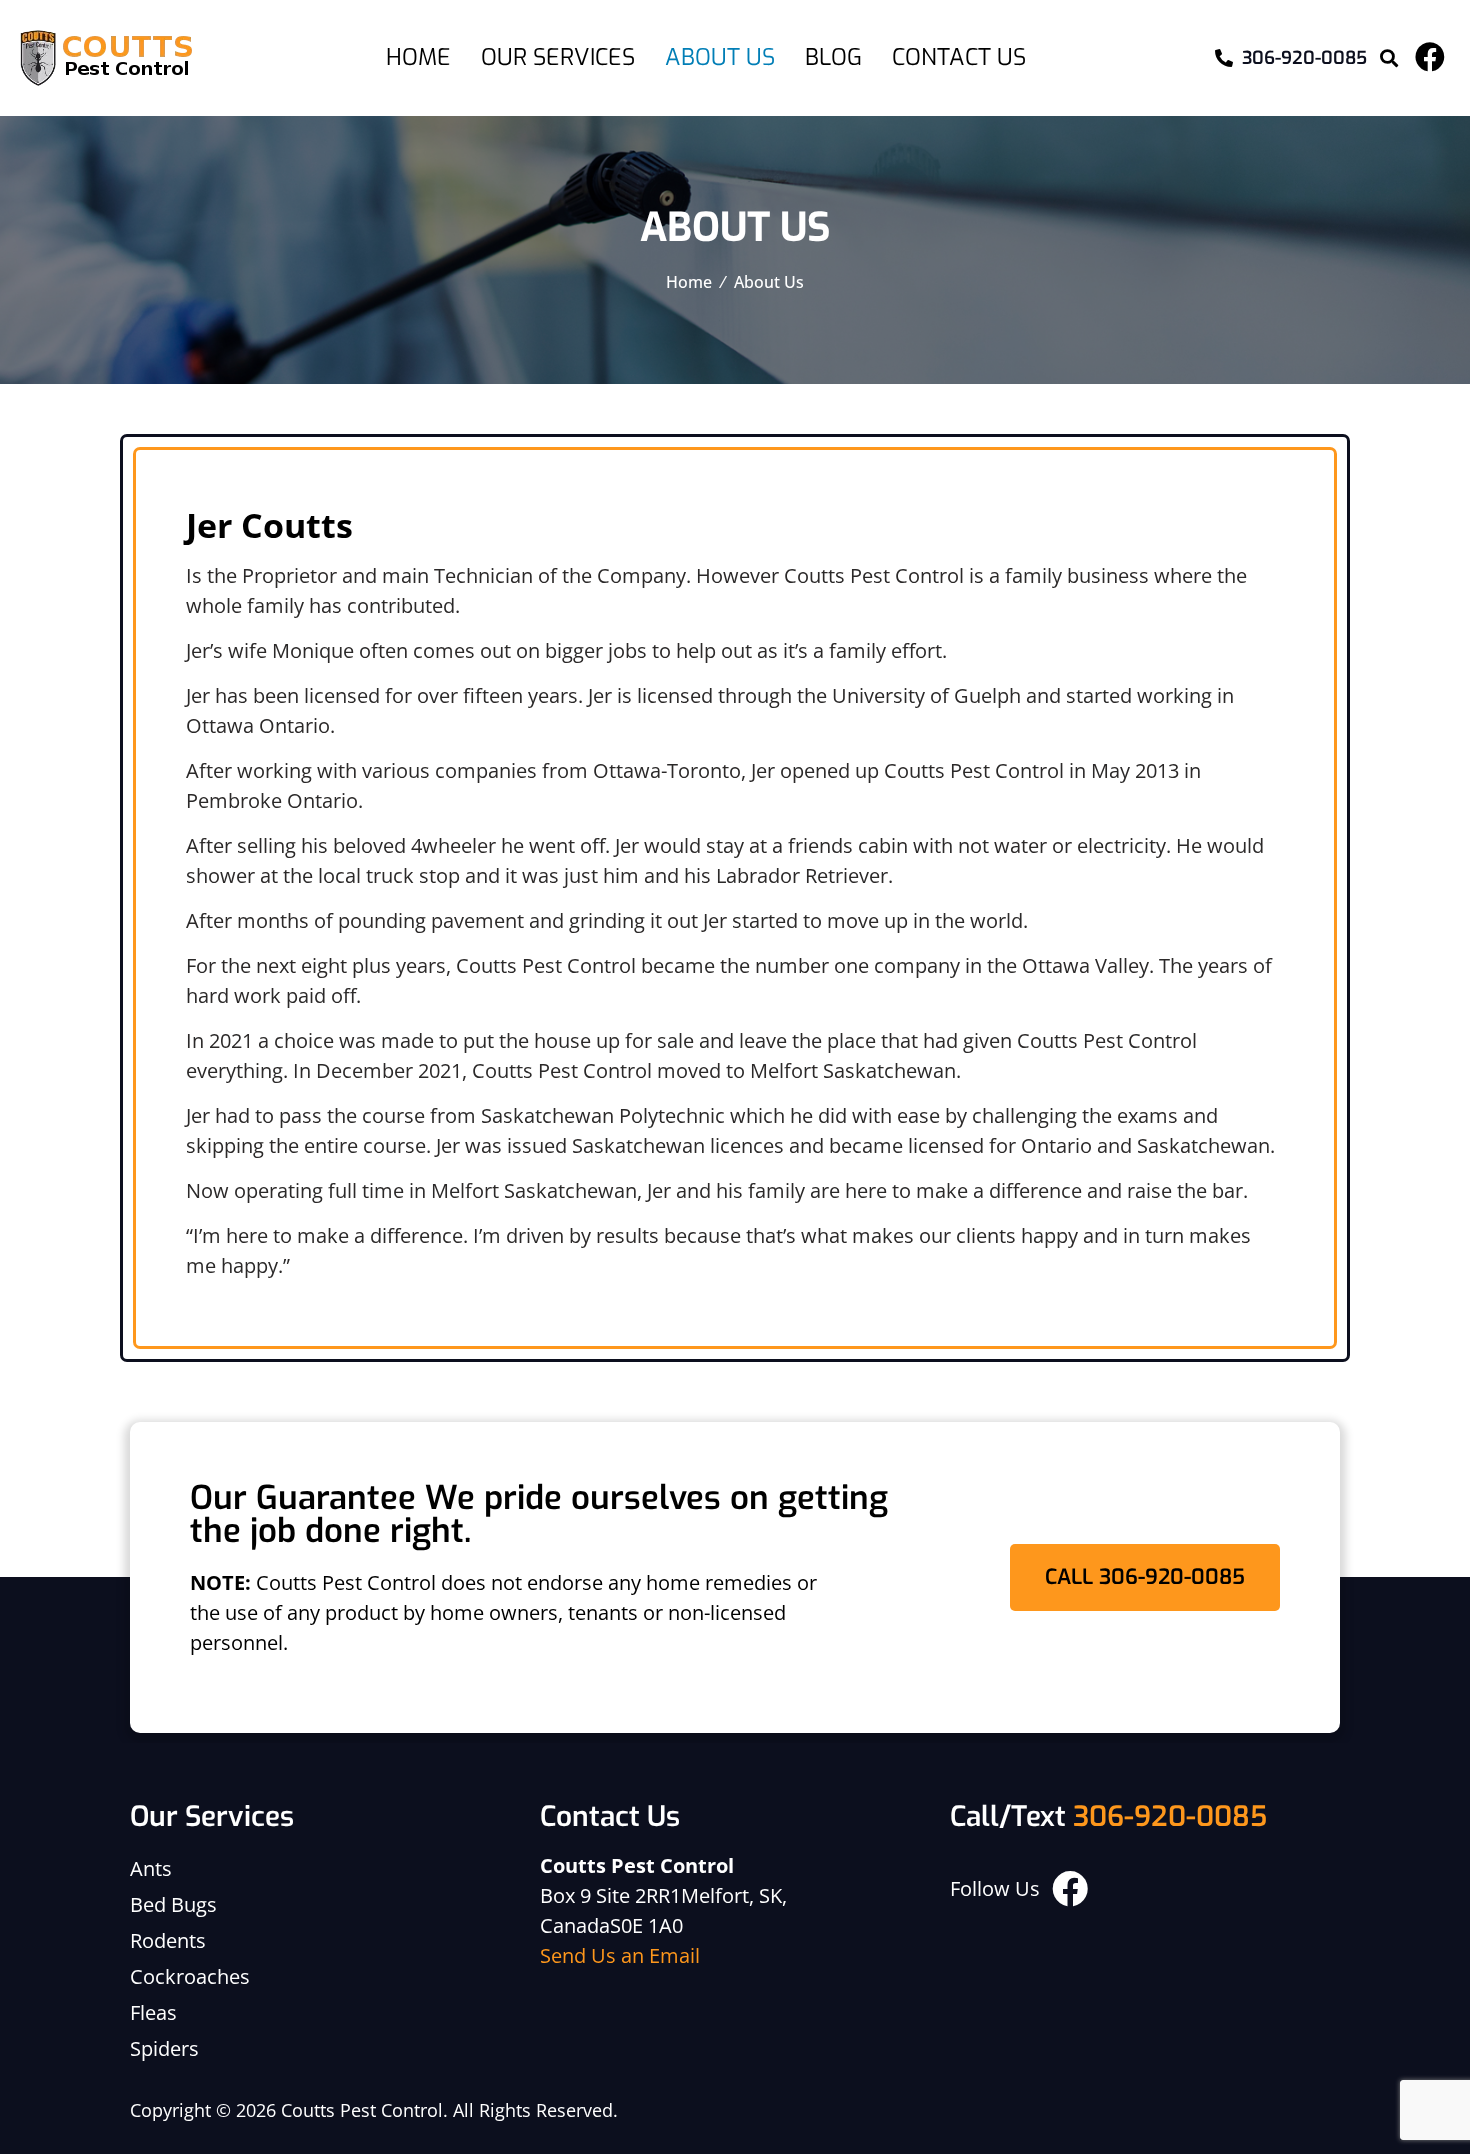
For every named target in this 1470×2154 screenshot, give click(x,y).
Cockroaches (190, 1976)
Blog (833, 57)
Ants (151, 1868)
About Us (720, 57)
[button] (1388, 58)
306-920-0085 (1170, 1816)
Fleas (153, 2012)
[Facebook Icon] (1430, 57)
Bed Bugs (173, 1904)
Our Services (558, 57)
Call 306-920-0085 (1145, 1577)
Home (418, 57)
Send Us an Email (620, 1955)
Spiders (164, 2048)
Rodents (168, 1940)
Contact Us (959, 57)
